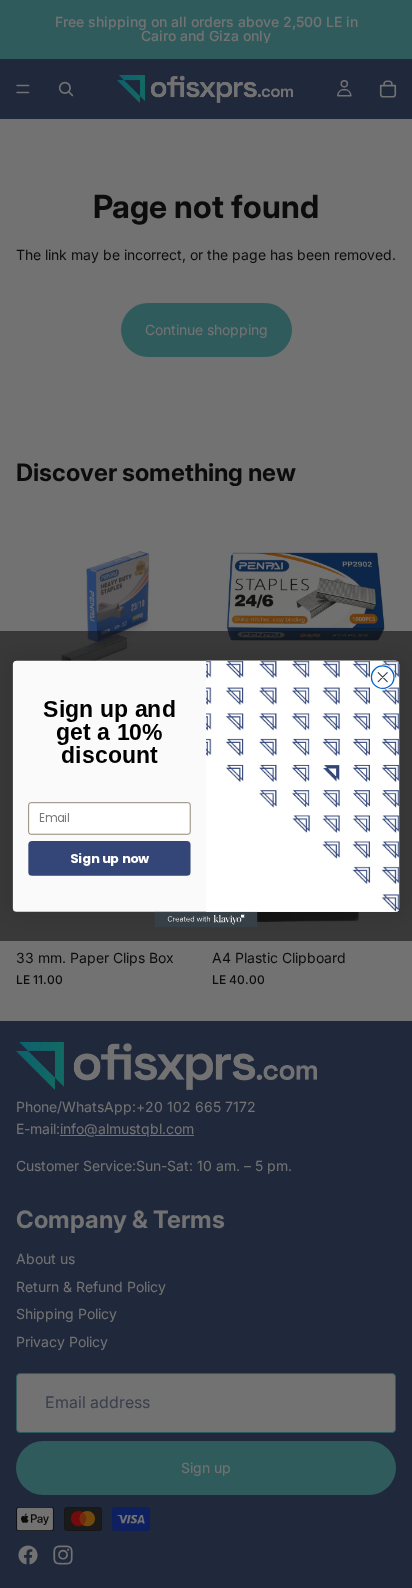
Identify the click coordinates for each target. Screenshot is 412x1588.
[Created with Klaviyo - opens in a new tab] (206, 919)
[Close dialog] (382, 677)
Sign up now (110, 858)
